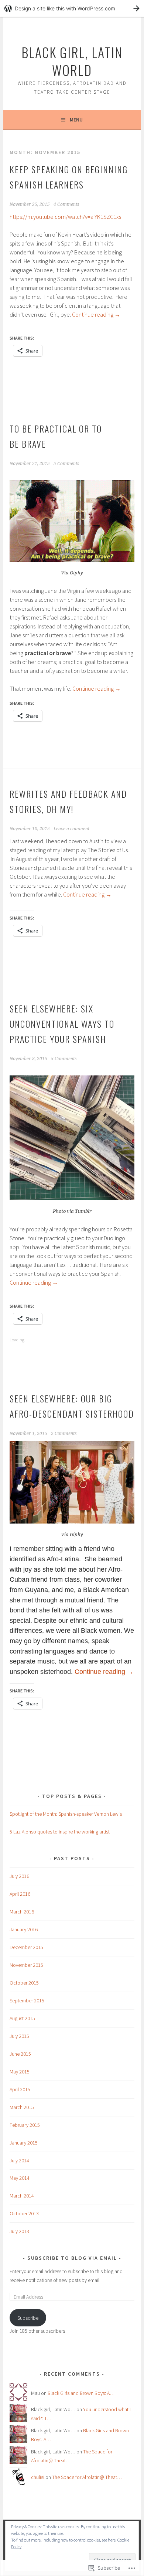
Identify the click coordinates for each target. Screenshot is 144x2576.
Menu (76, 120)
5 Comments (66, 464)
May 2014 (20, 2178)
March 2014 (22, 2196)
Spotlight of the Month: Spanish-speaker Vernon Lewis (66, 1814)
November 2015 (26, 1965)
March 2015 (22, 2107)
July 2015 (19, 2036)
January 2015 (24, 2143)
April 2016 (20, 1894)
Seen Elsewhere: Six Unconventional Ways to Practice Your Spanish (62, 1024)
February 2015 (25, 2125)
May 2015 (20, 2072)
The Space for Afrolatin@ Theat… (87, 2477)
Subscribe (28, 2318)
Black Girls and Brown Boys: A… (81, 2393)
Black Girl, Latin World (72, 61)
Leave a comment (71, 829)
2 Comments (64, 1434)
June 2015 (20, 2054)
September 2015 (27, 2001)
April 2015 (20, 2089)
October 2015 (24, 1983)
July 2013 (19, 2231)
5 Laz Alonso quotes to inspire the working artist (60, 1832)
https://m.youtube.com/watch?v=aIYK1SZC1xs (65, 217)
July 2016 (19, 1876)
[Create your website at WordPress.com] (72, 8)
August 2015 (22, 2018)
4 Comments (66, 204)
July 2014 (19, 2160)
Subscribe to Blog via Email (72, 2258)
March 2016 (22, 1912)
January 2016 (24, 1929)
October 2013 (24, 2213)
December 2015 (26, 1947)
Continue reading (96, 314)
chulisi (38, 2477)
